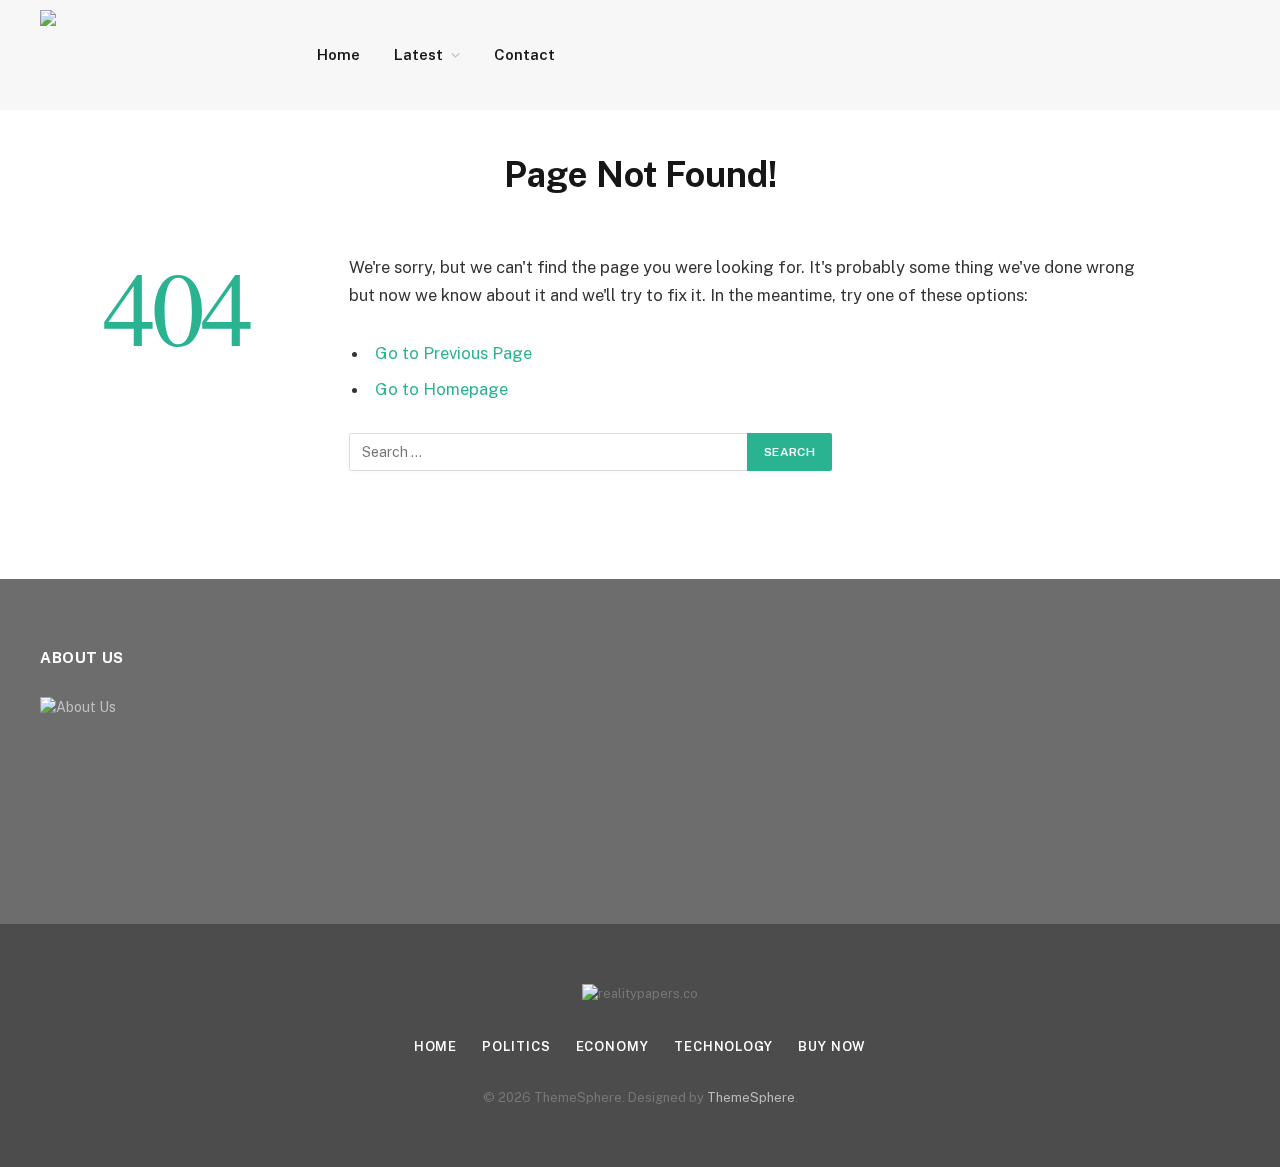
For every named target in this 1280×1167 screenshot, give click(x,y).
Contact (524, 54)
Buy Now (832, 1046)
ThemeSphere (751, 1097)
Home (338, 54)
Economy (612, 1046)
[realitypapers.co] (152, 55)
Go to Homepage (441, 389)
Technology (723, 1046)
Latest (418, 54)
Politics (516, 1046)
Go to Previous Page (453, 353)
